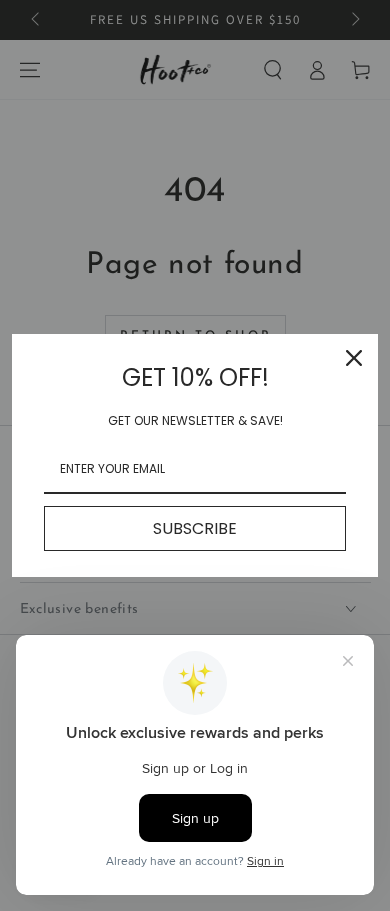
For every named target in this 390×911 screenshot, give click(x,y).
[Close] (354, 358)
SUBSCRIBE (195, 528)
